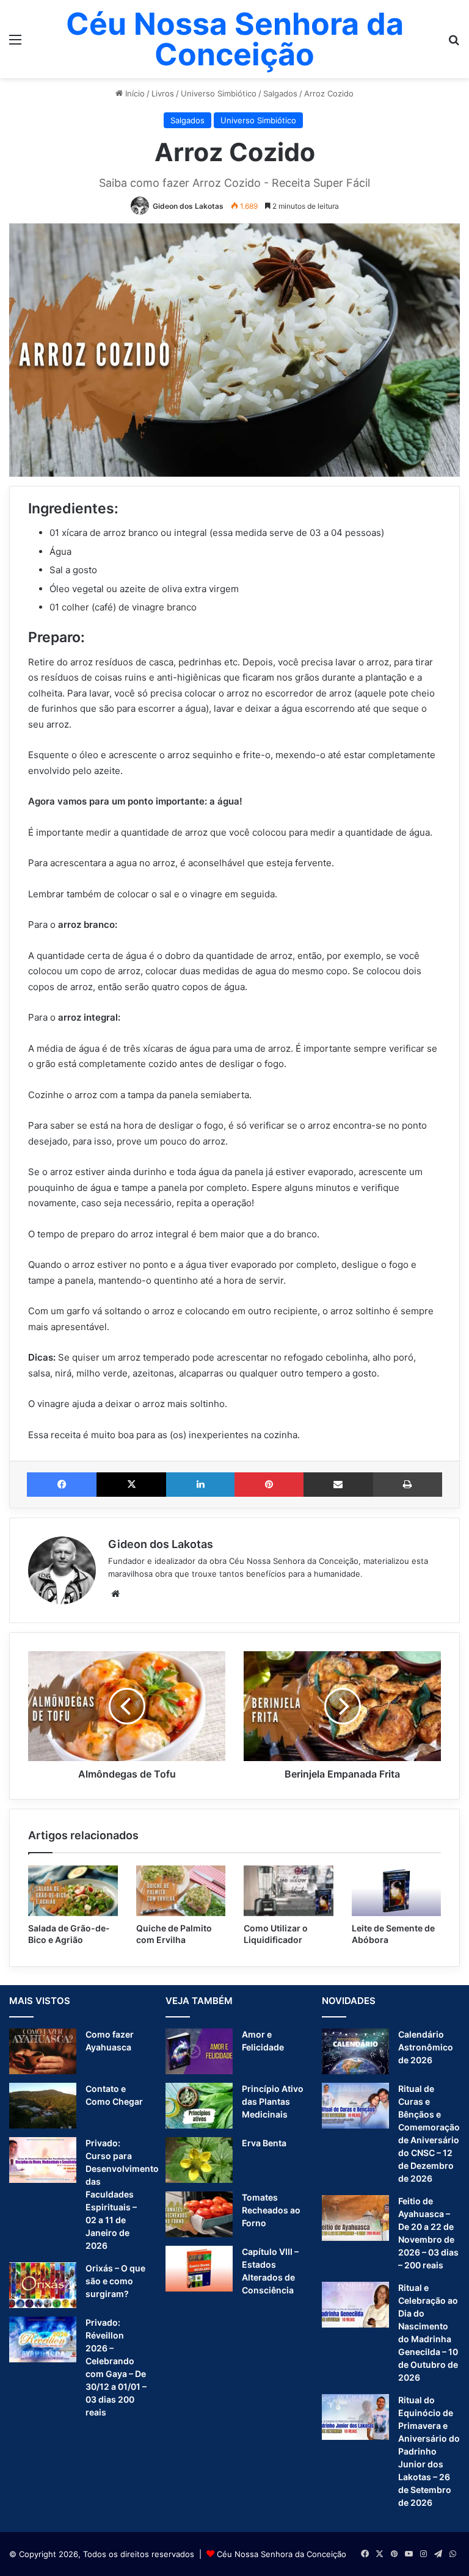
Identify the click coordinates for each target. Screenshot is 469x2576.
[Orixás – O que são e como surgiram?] (43, 2285)
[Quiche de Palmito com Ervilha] (181, 1891)
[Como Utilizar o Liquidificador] (289, 1891)
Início (134, 93)
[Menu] (15, 44)
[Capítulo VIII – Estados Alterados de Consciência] (199, 2269)
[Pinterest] (269, 1485)
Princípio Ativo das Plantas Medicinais (273, 2101)
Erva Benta (264, 2143)
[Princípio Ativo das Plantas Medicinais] (199, 2106)
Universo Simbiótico (219, 93)
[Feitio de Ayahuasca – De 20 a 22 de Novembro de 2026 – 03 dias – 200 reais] (355, 2218)
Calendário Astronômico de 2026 (426, 2047)
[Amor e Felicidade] (199, 2051)
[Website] (115, 1594)
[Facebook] (62, 1485)
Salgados (280, 93)
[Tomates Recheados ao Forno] (199, 2214)
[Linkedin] (200, 1485)
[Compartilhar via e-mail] (338, 1485)
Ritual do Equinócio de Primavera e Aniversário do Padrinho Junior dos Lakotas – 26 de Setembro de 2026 (429, 2451)
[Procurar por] (454, 44)
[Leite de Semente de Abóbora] (397, 1891)
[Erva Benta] (199, 2160)
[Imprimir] (408, 1485)
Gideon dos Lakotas (188, 206)
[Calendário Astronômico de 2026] (355, 2051)
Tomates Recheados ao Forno (271, 2210)
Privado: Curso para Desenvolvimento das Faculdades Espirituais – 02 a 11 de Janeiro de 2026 (122, 2194)
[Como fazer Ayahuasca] (43, 2051)
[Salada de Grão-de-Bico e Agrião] (73, 1891)
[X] (131, 1485)
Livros (163, 93)
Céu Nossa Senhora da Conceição (282, 2554)
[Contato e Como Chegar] (43, 2106)
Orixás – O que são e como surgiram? (115, 2281)
